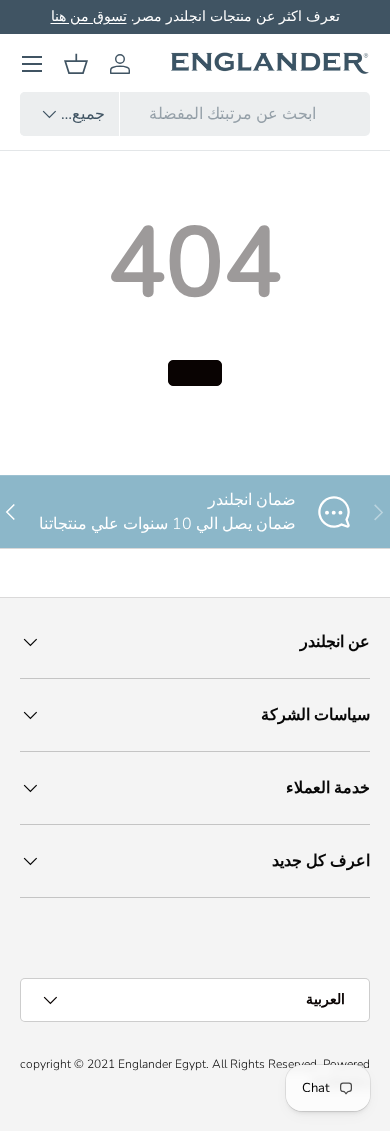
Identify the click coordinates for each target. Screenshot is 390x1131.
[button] (76, 64)
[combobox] (195, 114)
